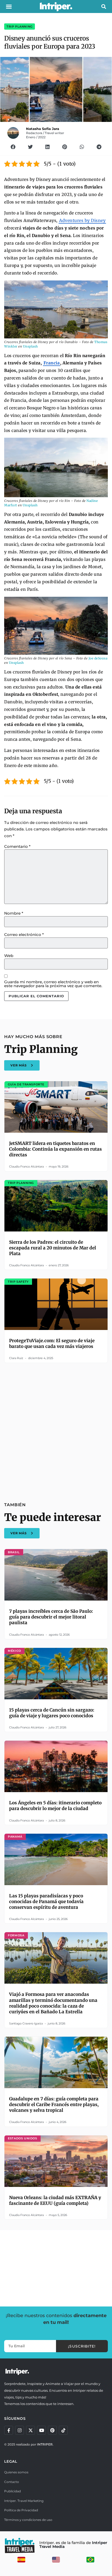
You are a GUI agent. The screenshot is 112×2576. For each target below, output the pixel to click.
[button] (9, 6)
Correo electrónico (24, 935)
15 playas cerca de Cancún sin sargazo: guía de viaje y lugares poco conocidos (52, 1713)
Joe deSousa (98, 658)
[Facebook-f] (9, 2430)
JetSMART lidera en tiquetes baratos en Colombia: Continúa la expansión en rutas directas (55, 1149)
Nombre (14, 913)
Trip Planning (20, 27)
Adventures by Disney (82, 220)
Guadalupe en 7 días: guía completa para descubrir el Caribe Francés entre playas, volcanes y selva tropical (54, 2105)
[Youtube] (41, 2430)
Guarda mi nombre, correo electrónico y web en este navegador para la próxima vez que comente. (53, 984)
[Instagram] (20, 2430)
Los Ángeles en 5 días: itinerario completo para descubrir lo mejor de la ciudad (55, 1806)
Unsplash (30, 346)
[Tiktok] (63, 2430)
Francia (52, 363)
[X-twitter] (30, 2430)
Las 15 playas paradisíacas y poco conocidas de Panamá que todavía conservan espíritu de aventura (46, 1902)
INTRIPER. (45, 2444)
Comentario (17, 846)
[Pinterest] (52, 2430)
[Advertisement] (56, 1429)
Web (9, 956)
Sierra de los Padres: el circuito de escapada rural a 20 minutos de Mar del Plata (53, 1248)
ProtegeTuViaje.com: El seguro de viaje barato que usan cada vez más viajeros (52, 1343)
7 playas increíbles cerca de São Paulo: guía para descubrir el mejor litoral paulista (51, 1617)
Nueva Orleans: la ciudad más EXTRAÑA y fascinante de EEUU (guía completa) (55, 2200)
